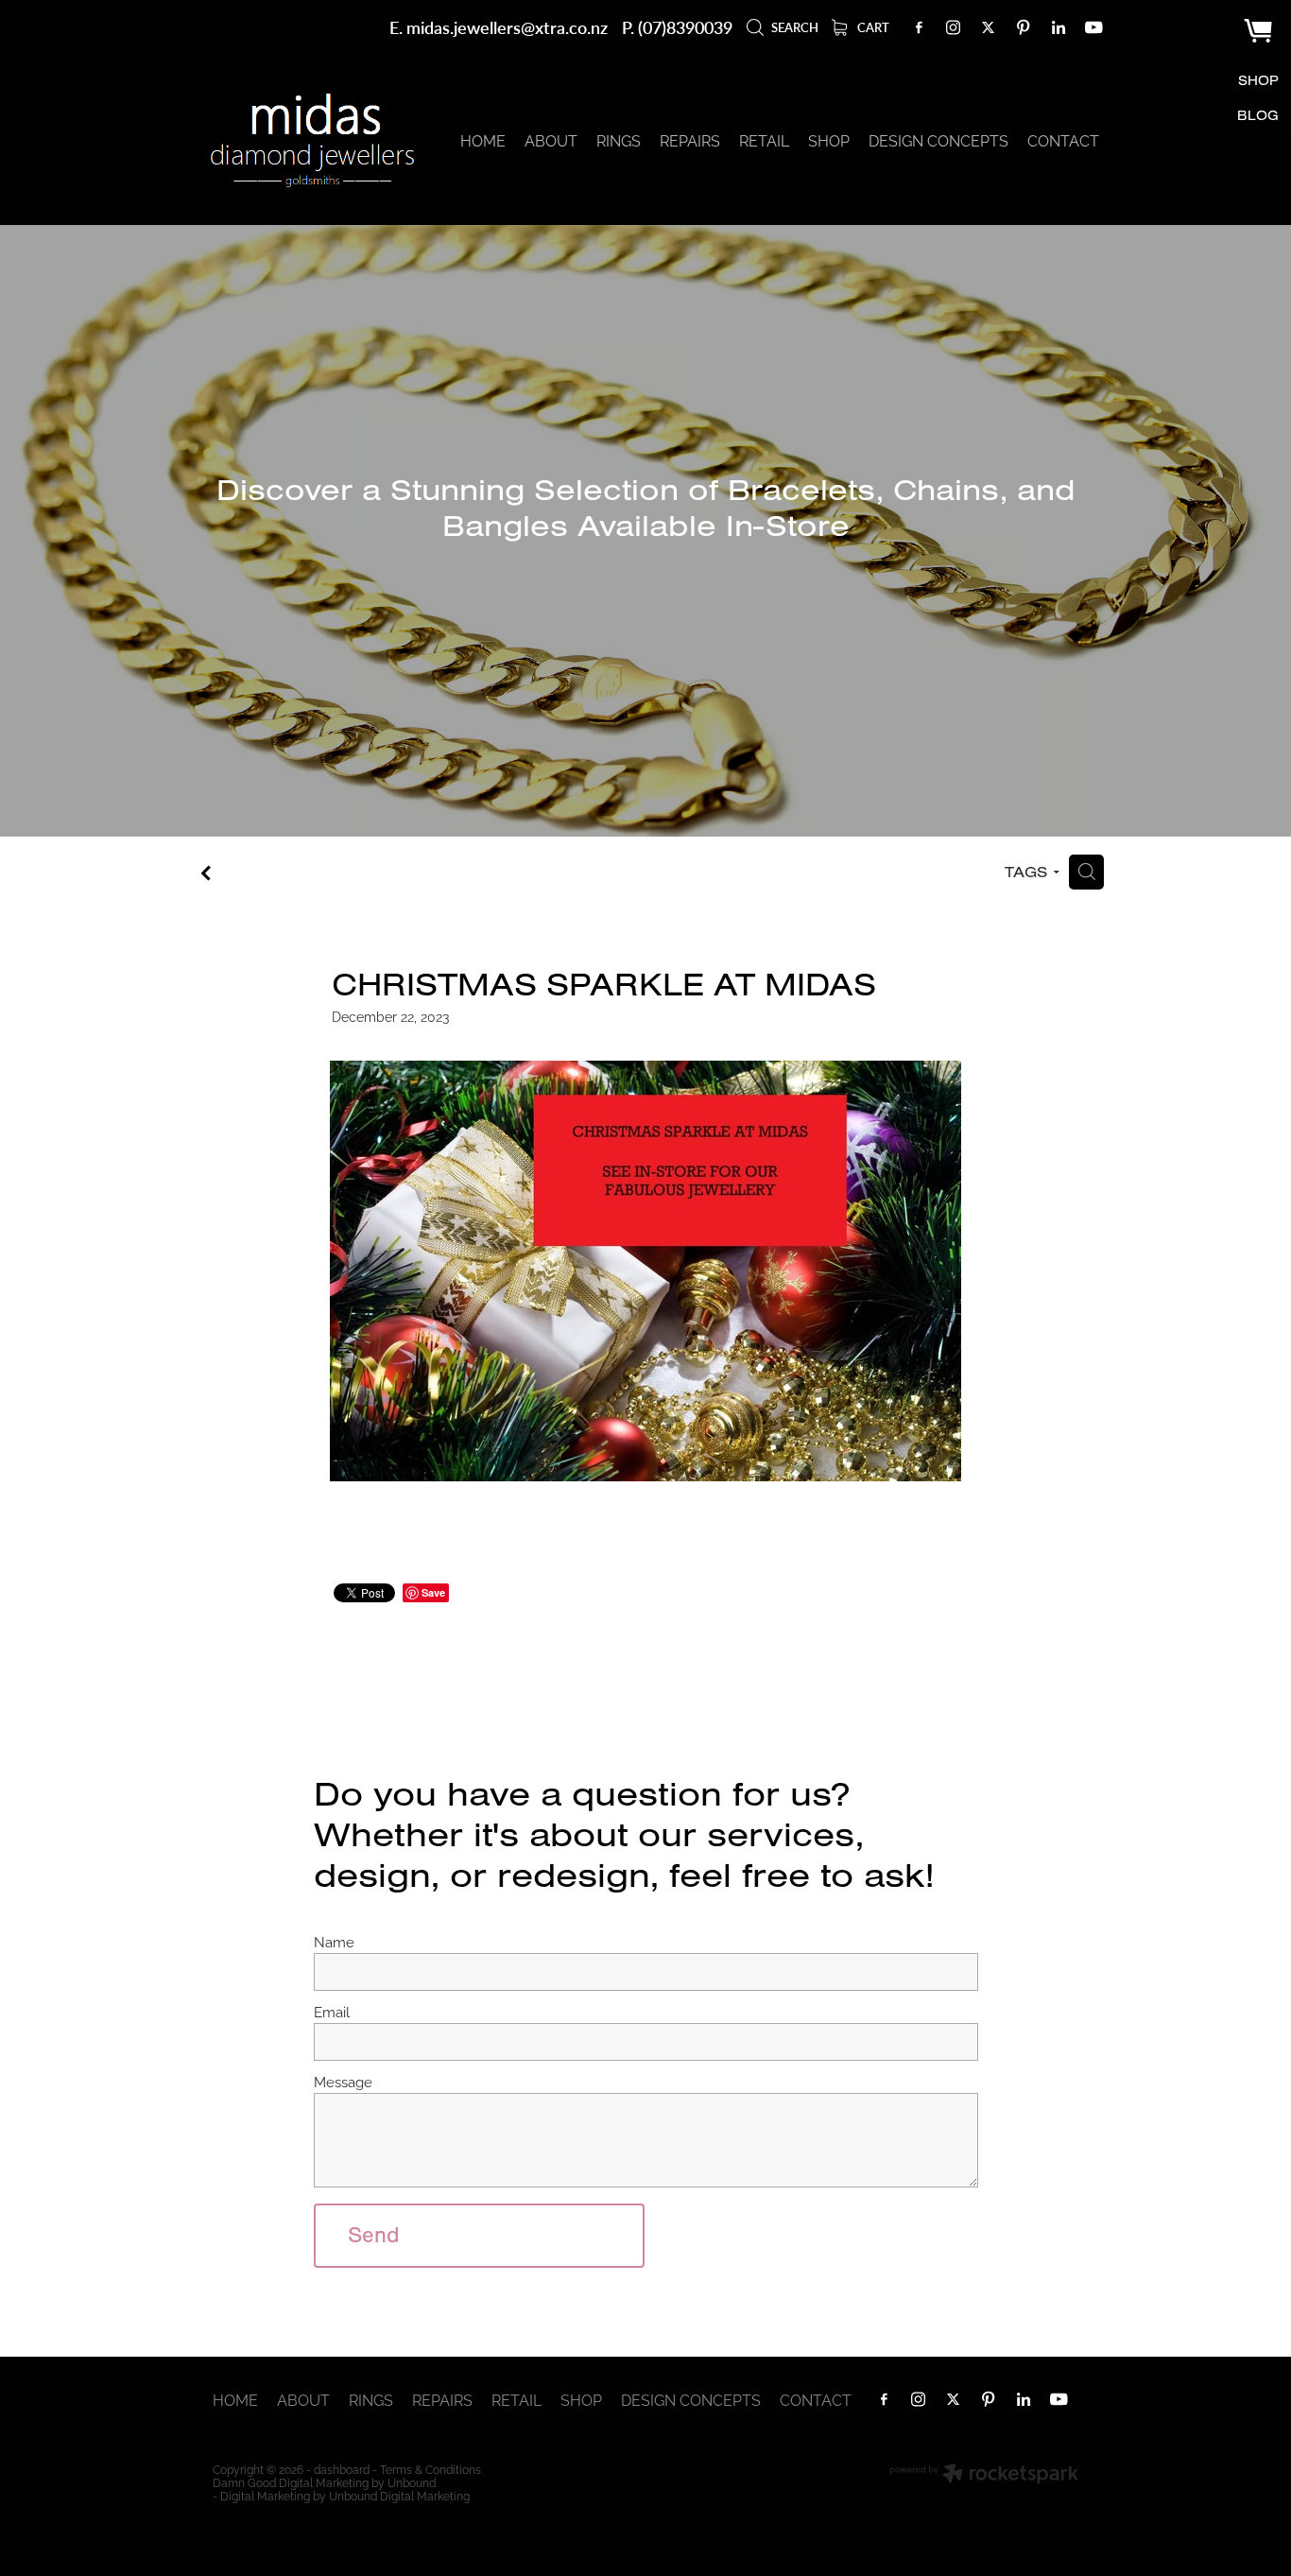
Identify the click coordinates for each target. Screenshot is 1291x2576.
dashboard (342, 2469)
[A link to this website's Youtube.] (1093, 27)
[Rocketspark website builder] (984, 2475)
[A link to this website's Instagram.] (954, 27)
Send (374, 2235)
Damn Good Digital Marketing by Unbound (324, 2482)
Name (334, 1941)
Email (332, 2011)
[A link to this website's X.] (989, 27)
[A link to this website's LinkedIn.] (1059, 27)
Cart (872, 27)
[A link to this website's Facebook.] (919, 27)
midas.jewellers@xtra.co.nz (507, 27)
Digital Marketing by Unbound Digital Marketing (345, 2495)
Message (343, 2081)
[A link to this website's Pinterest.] (1024, 27)
